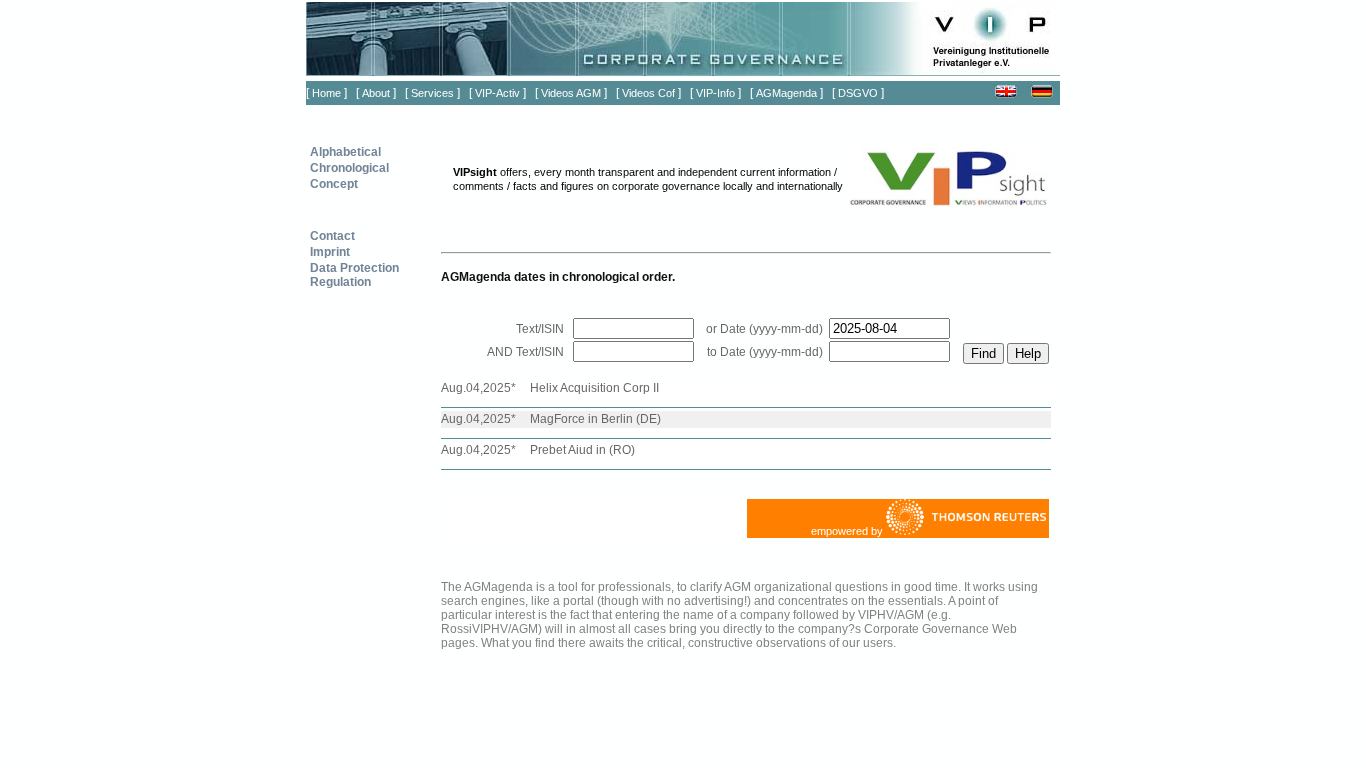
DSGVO (858, 93)
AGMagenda (786, 93)
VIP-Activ (497, 93)
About (376, 93)
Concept (334, 184)
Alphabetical (345, 152)
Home (326, 93)
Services (432, 93)
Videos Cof (648, 93)
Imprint (330, 252)
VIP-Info (715, 93)
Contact (332, 236)
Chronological (349, 168)
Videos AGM (571, 93)
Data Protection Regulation (354, 275)
